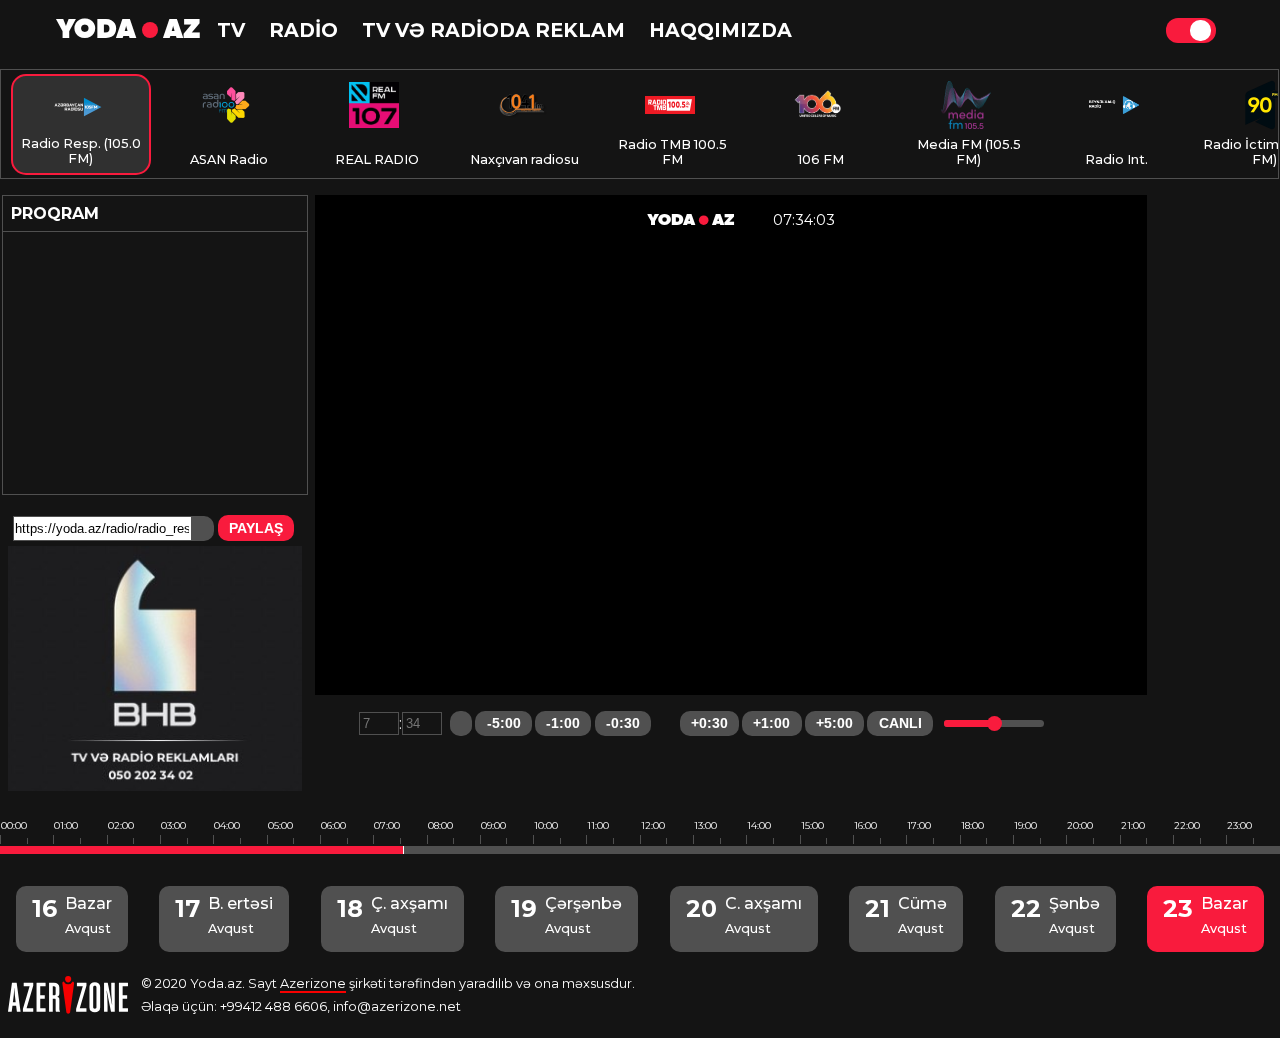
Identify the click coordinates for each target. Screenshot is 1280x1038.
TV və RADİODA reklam (493, 30)
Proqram (55, 213)
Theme (1191, 30)
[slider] (994, 723)
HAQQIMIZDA (720, 30)
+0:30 (709, 723)
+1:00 (771, 723)
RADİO (303, 30)
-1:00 (563, 723)
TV (231, 30)
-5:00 (504, 723)
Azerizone (313, 983)
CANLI (900, 723)
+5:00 (834, 723)
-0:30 (623, 723)
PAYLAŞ (256, 528)
